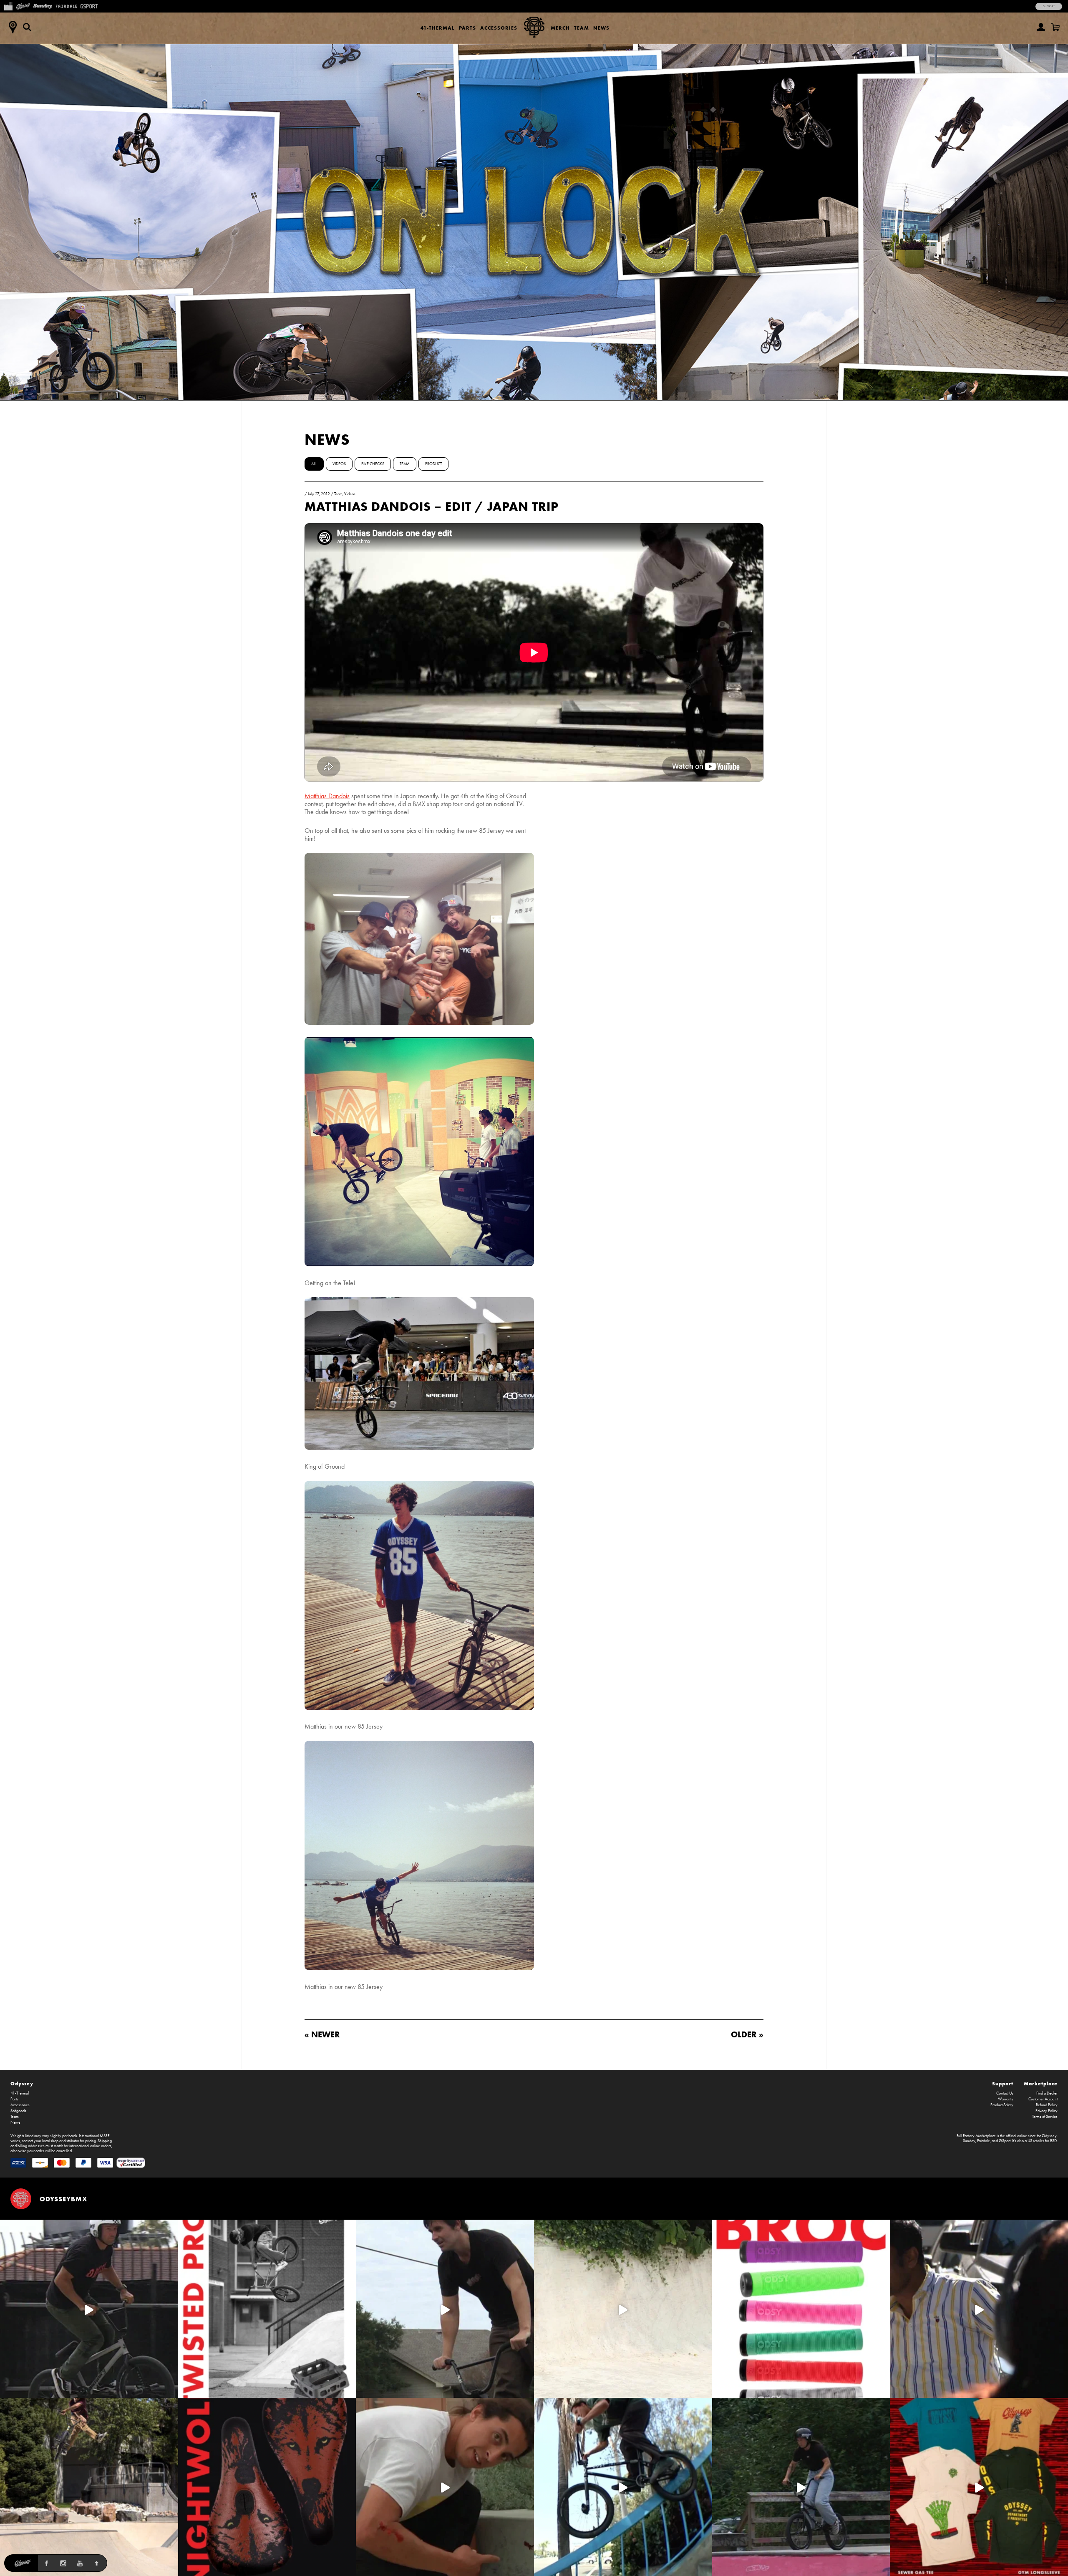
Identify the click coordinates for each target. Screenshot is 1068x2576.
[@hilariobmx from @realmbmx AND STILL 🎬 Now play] (979, 2309)
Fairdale (984, 2141)
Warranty (1006, 2099)
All (314, 464)
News (601, 28)
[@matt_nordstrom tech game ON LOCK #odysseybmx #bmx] (445, 2309)
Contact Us (1005, 2093)
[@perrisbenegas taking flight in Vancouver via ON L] (801, 2487)
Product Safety (1002, 2105)
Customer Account (1043, 2099)
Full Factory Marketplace (976, 2136)
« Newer (322, 2034)
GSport (1005, 2141)
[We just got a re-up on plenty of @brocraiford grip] (801, 2309)
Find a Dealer (1047, 2093)
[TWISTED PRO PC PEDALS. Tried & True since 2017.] (267, 2309)
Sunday (969, 2141)
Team (582, 28)
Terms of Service (1045, 2117)
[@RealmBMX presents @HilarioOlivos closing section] (623, 2487)
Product (433, 464)
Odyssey (22, 2083)
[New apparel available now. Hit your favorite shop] (979, 2487)
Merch (560, 28)
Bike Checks (373, 464)
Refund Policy (1047, 2105)
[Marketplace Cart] (1055, 27)
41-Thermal (438, 28)
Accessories (499, 28)
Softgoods (18, 2111)
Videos (339, 464)
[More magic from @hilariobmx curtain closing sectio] (445, 2487)
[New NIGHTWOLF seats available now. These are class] (267, 2487)
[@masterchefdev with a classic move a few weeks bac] (89, 2487)
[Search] (27, 27)
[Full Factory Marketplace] (8, 5)
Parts (467, 28)
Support (1049, 6)
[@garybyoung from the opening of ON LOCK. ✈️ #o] (89, 2309)
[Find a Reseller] (13, 27)
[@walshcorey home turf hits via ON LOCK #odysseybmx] (623, 2309)
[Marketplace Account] (1041, 27)
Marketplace (1041, 2083)
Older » (747, 2034)
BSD (1053, 2141)
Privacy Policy (1047, 2111)
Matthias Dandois (327, 796)
